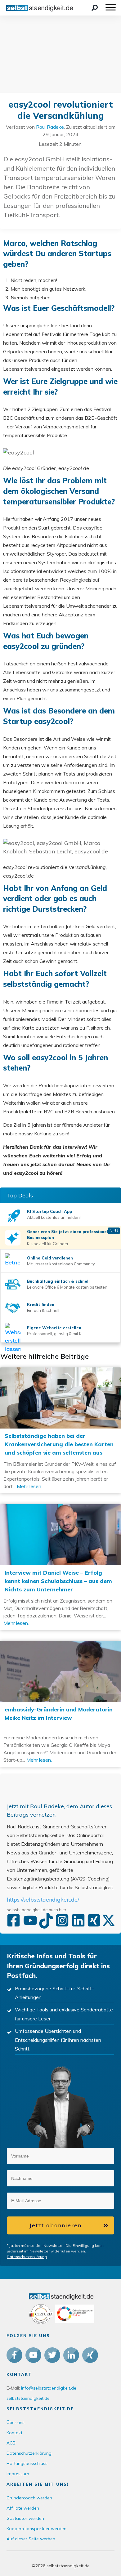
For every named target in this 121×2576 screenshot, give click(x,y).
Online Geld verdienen (50, 1258)
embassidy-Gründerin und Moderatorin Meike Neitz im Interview (60, 1704)
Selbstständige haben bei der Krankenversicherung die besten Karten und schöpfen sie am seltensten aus (60, 1430)
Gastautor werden (25, 2518)
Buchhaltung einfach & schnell (58, 1281)
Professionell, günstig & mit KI (55, 1334)
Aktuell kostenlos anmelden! (54, 1217)
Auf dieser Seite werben (31, 2539)
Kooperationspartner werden (36, 2529)
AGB (11, 2443)
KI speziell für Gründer (48, 1244)
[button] (92, 2155)
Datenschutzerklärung (27, 2257)
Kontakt (14, 2433)
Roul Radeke (50, 127)
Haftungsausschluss (27, 2463)
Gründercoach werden (29, 2498)
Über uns (16, 2422)
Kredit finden (41, 1304)
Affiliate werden (23, 2508)
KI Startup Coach (45, 1211)
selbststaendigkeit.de (28, 2398)
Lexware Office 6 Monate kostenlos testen (67, 1287)
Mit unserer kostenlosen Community (61, 1264)
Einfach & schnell (43, 1310)
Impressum (18, 2474)
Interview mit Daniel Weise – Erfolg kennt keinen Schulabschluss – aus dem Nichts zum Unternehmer (60, 1567)
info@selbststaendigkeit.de (49, 2388)
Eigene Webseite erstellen (54, 1328)
